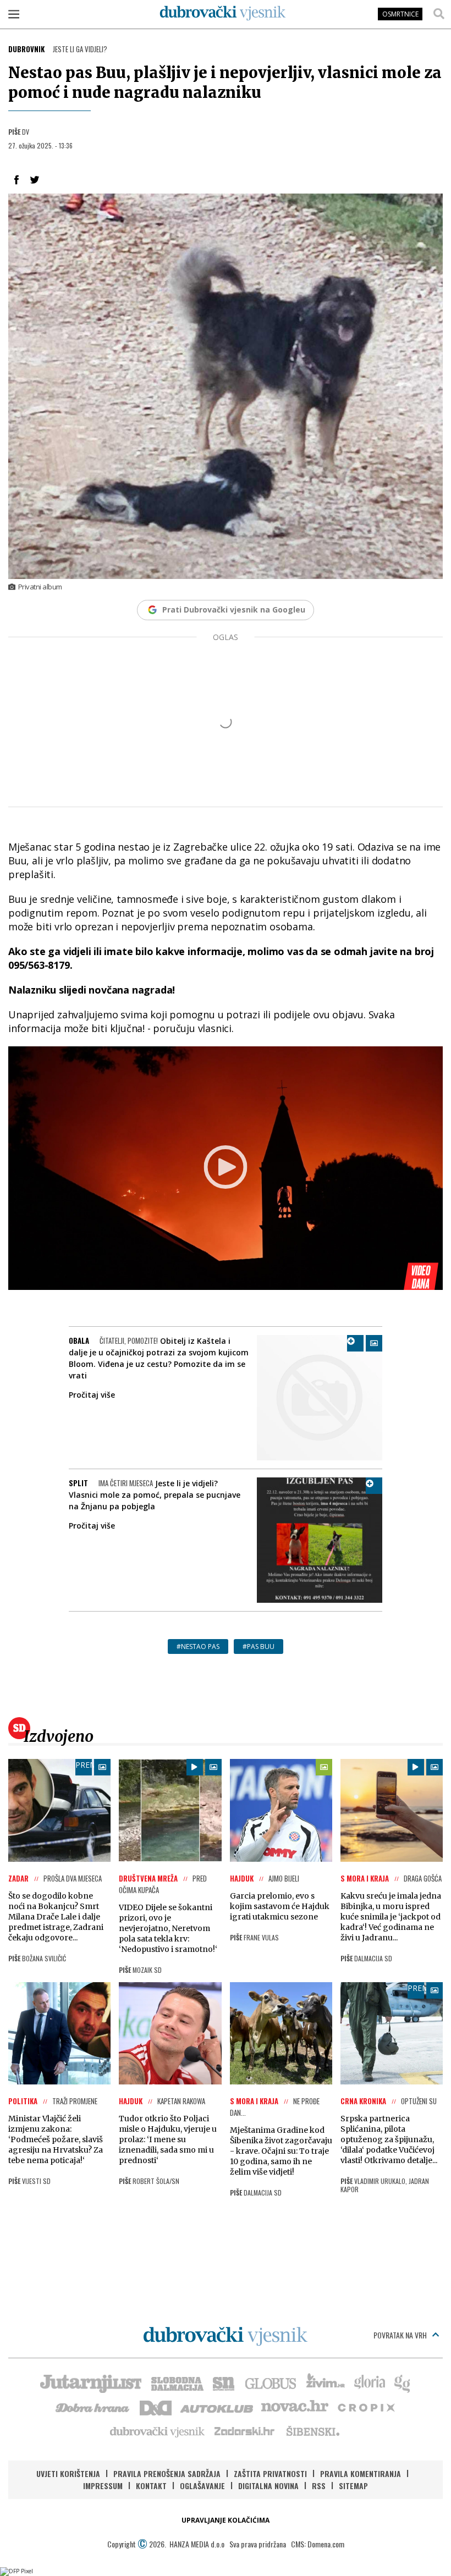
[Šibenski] (312, 2431)
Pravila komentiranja (361, 2473)
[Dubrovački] (223, 13)
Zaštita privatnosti (270, 2473)
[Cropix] (365, 2407)
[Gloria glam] (403, 2382)
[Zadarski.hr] (245, 2431)
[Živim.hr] (326, 2382)
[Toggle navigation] (14, 14)
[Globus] (271, 2382)
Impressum (103, 2486)
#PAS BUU (258, 1646)
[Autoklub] (217, 2407)
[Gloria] (369, 2382)
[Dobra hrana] (93, 2407)
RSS (319, 2486)
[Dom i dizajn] (156, 2407)
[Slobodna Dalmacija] (177, 2382)
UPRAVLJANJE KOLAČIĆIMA (226, 2520)
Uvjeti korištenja (68, 2473)
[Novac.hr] (295, 2407)
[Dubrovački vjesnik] (158, 2431)
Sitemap (353, 2486)
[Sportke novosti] (224, 2382)
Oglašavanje (202, 2486)
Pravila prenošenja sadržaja (167, 2473)
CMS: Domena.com (318, 2544)
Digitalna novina (268, 2486)
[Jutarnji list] (90, 2382)
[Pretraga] (439, 14)
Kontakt (151, 2486)
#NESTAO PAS (198, 1646)
